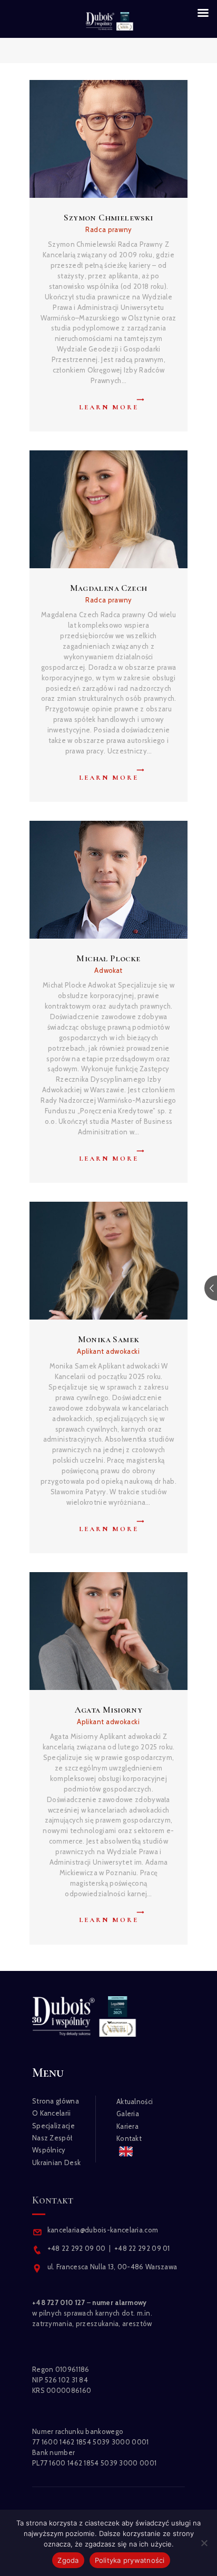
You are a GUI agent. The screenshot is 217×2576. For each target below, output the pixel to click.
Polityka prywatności (130, 2560)
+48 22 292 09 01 (142, 2248)
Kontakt (129, 2138)
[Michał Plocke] (100, 880)
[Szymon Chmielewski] (100, 139)
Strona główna (56, 2101)
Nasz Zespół (52, 2138)
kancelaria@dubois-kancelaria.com (102, 2230)
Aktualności (135, 2101)
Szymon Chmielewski (108, 218)
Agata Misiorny (109, 1710)
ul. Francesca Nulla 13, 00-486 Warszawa (112, 2267)
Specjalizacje (53, 2126)
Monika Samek (109, 1339)
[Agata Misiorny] (100, 1631)
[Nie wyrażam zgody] (204, 2543)
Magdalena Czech (109, 588)
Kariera (127, 2126)
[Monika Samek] (100, 1261)
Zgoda (68, 2560)
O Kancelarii (52, 2113)
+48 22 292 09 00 (77, 2248)
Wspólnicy (49, 2150)
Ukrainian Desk (56, 2162)
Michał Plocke (108, 958)
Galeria (128, 2114)
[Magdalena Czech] (100, 509)
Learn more (109, 407)
